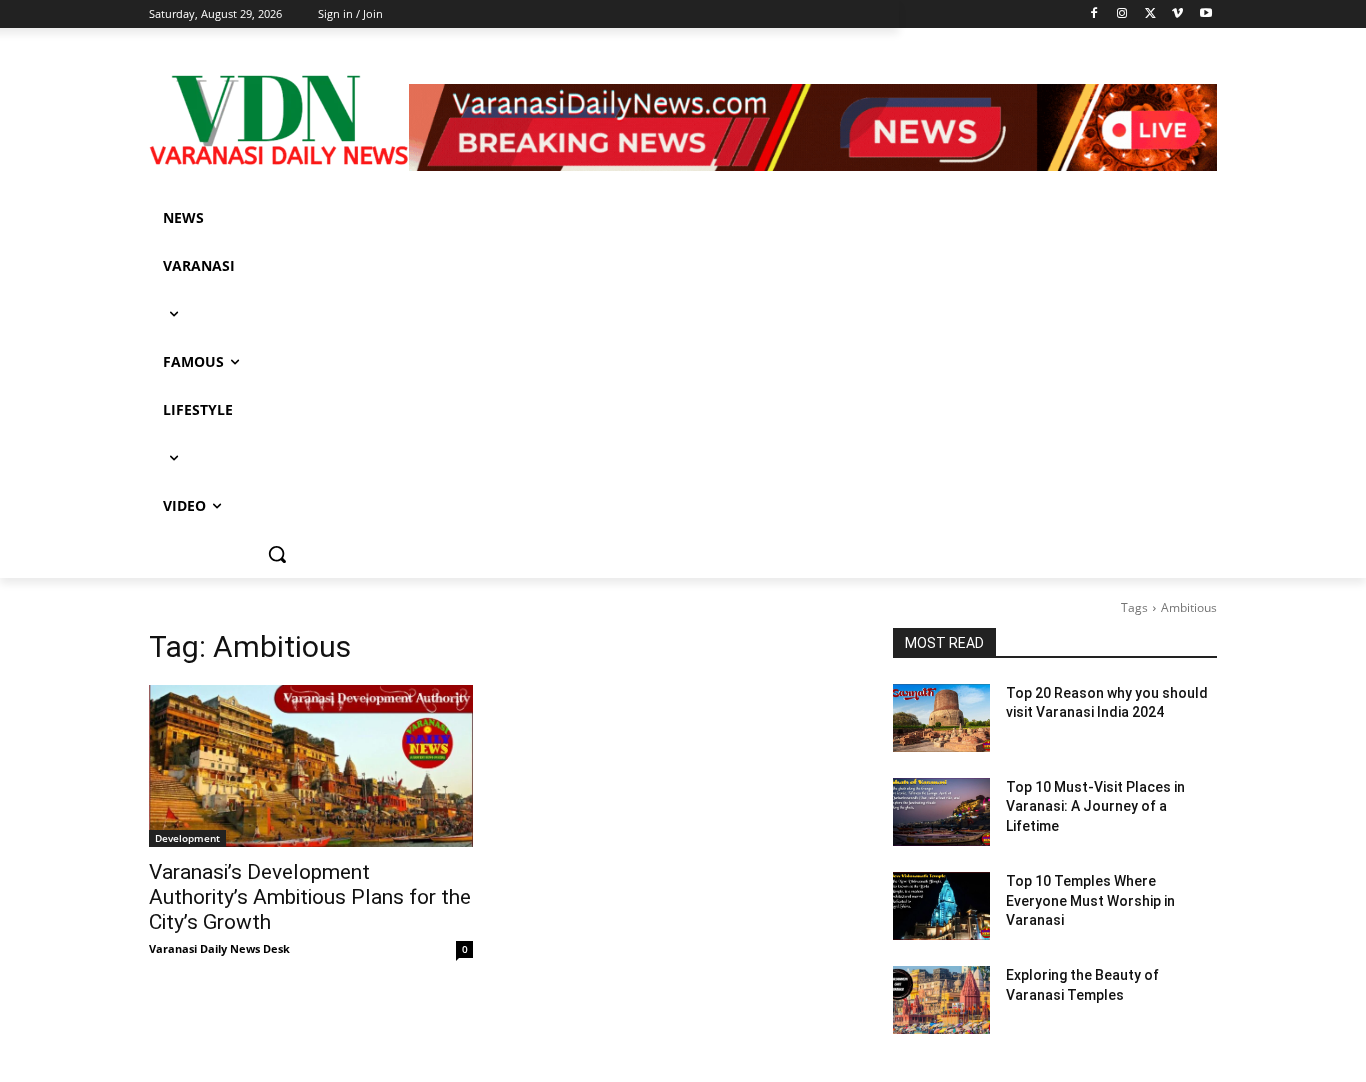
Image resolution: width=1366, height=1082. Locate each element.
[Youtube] (1205, 14)
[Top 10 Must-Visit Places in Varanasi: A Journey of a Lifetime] (941, 812)
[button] (277, 554)
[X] (1150, 14)
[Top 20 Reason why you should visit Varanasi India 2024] (941, 718)
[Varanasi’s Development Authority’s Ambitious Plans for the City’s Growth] (311, 766)
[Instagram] (1122, 14)
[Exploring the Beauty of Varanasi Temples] (941, 1000)
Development (187, 838)
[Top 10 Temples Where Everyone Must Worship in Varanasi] (941, 906)
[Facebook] (1094, 14)
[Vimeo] (1177, 14)
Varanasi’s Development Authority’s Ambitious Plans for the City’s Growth (310, 897)
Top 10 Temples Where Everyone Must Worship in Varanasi (1090, 900)
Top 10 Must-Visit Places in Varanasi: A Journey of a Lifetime (1095, 806)
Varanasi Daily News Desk (219, 948)
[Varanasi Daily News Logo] (279, 120)
